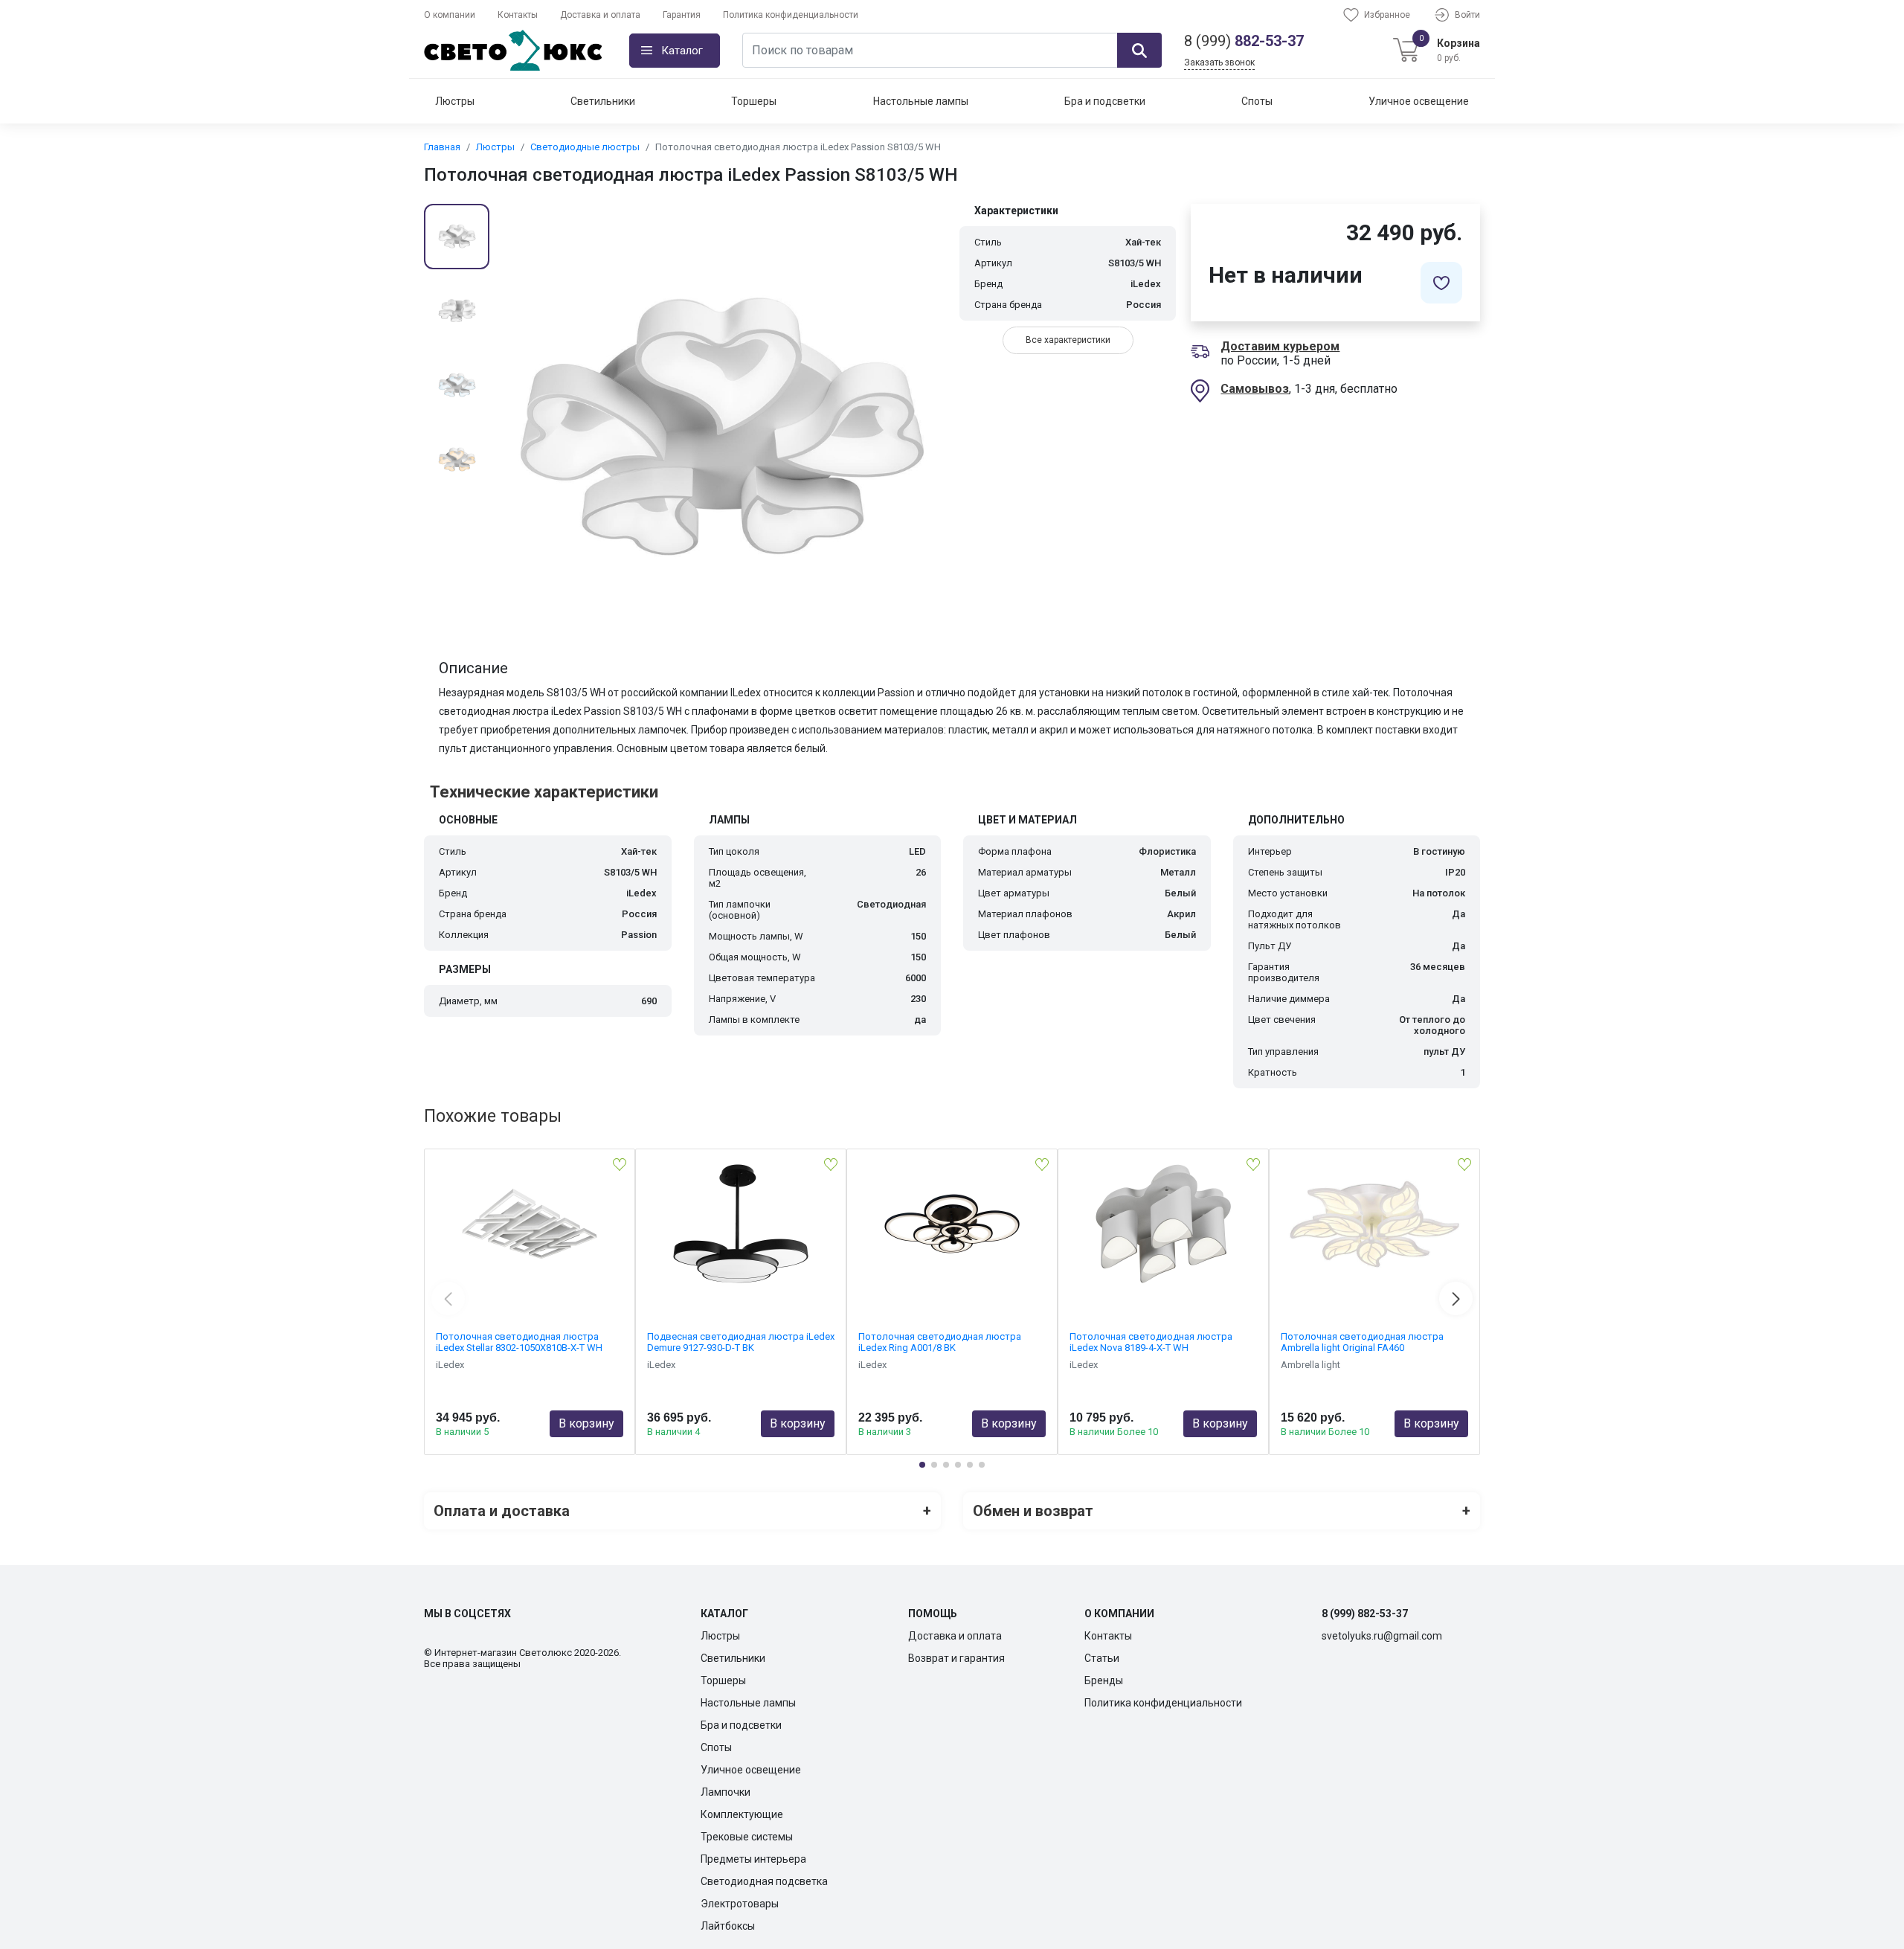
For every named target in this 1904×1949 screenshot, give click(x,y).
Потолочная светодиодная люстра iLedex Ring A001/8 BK (940, 1342)
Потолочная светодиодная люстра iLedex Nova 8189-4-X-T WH (1151, 1342)
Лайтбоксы (728, 1926)
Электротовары (740, 1904)
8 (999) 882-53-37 (1365, 1614)
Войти (1467, 15)
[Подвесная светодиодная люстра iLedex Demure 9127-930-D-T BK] (741, 1224)
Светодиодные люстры (585, 147)
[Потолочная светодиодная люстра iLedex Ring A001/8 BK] (952, 1224)
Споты (1257, 101)
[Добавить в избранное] (1441, 283)
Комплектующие (742, 1814)
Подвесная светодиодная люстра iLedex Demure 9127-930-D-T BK (741, 1342)
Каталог (682, 51)
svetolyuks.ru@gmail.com (1382, 1636)
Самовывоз (1255, 389)
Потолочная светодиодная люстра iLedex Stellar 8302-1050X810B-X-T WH (519, 1342)
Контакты (518, 15)
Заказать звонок (1219, 62)
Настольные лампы (921, 101)
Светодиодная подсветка (764, 1881)
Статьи (1102, 1658)
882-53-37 (1244, 41)
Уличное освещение (1419, 101)
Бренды (1104, 1680)
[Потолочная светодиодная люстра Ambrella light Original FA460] (1374, 1224)
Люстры (455, 101)
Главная (442, 147)
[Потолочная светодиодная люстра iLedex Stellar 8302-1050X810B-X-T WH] (530, 1224)
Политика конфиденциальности (791, 15)
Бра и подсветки (1105, 101)
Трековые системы (747, 1837)
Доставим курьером (1280, 346)
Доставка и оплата (600, 15)
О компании (450, 15)
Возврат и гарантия (956, 1658)
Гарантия (682, 15)
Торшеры (754, 101)
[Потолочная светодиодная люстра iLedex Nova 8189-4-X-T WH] (1163, 1224)
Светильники (603, 101)
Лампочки (726, 1792)
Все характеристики (1068, 340)
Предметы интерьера (753, 1859)
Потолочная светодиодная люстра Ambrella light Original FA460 (1362, 1342)
